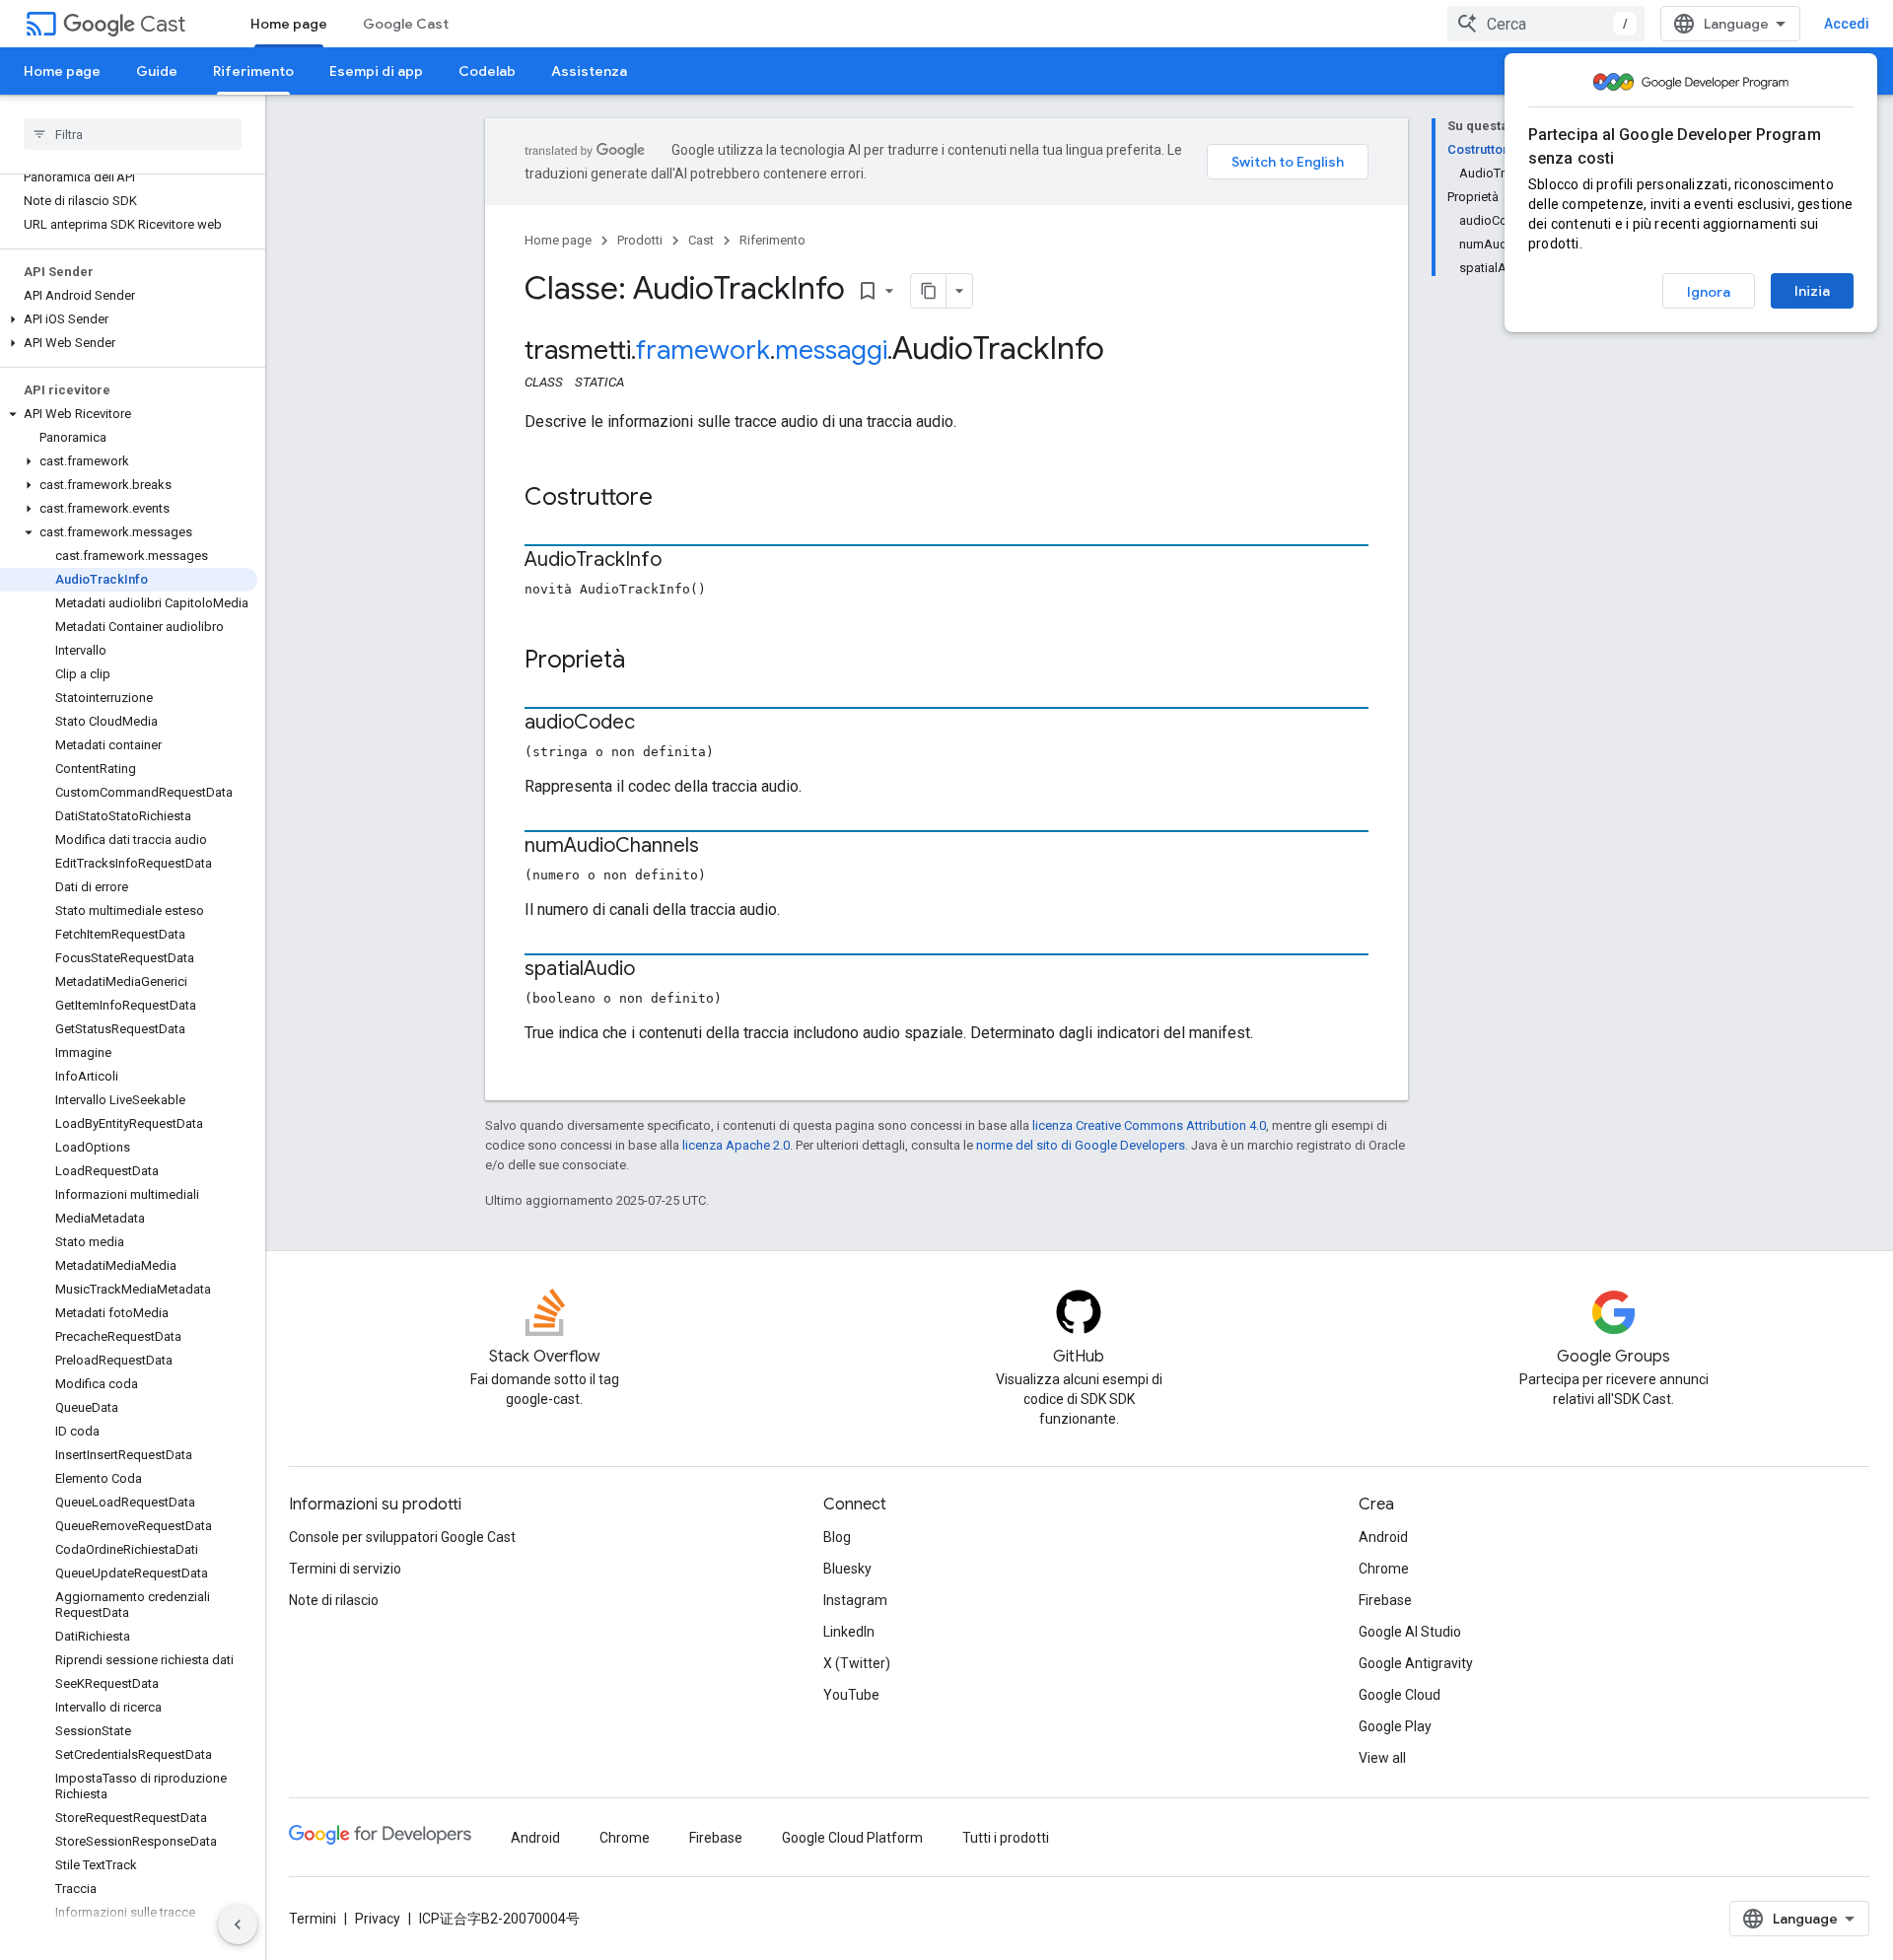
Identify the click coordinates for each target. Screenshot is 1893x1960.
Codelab (487, 71)
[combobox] (1546, 24)
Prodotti (640, 240)
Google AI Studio (1410, 1632)
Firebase (1385, 1600)
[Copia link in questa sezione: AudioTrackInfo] (681, 561)
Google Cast (406, 24)
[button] (129, 319)
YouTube (851, 1695)
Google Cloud (1400, 1695)
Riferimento (253, 71)
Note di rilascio (334, 1600)
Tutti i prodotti (1006, 1838)
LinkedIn (849, 1632)
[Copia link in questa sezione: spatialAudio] (655, 970)
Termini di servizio (345, 1569)
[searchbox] (133, 134)
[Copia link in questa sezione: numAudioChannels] (719, 847)
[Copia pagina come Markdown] (929, 291)
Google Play (1395, 1726)
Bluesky (847, 1569)
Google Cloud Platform (852, 1838)
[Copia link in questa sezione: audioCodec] (655, 724)
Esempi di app (376, 71)
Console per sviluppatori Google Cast (402, 1537)
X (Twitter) (857, 1663)
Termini (313, 1919)
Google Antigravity (1416, 1663)
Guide (157, 71)
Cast (163, 24)
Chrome (1384, 1569)
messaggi (831, 350)
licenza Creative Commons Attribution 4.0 (1149, 1125)
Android (1383, 1537)
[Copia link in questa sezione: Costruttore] (672, 499)
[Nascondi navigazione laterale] (238, 1925)
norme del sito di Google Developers (1081, 1145)
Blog (837, 1537)
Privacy (378, 1919)
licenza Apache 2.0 (736, 1145)
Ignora (1709, 292)
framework (703, 350)
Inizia (1812, 291)
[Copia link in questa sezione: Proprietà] (645, 662)
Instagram (855, 1600)
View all (1382, 1758)
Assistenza (589, 71)
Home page (289, 24)
